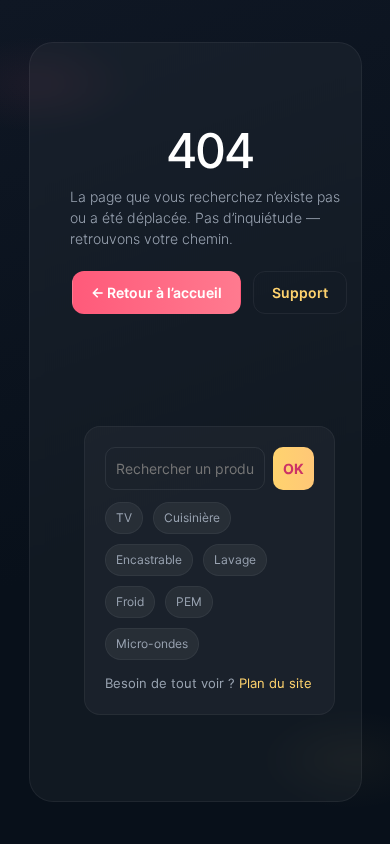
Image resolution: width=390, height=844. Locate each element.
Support (300, 292)
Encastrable (149, 559)
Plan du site (275, 683)
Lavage (235, 559)
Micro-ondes (152, 643)
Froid (130, 601)
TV (124, 517)
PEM (189, 601)
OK (293, 468)
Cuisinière (192, 517)
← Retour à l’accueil (156, 292)
